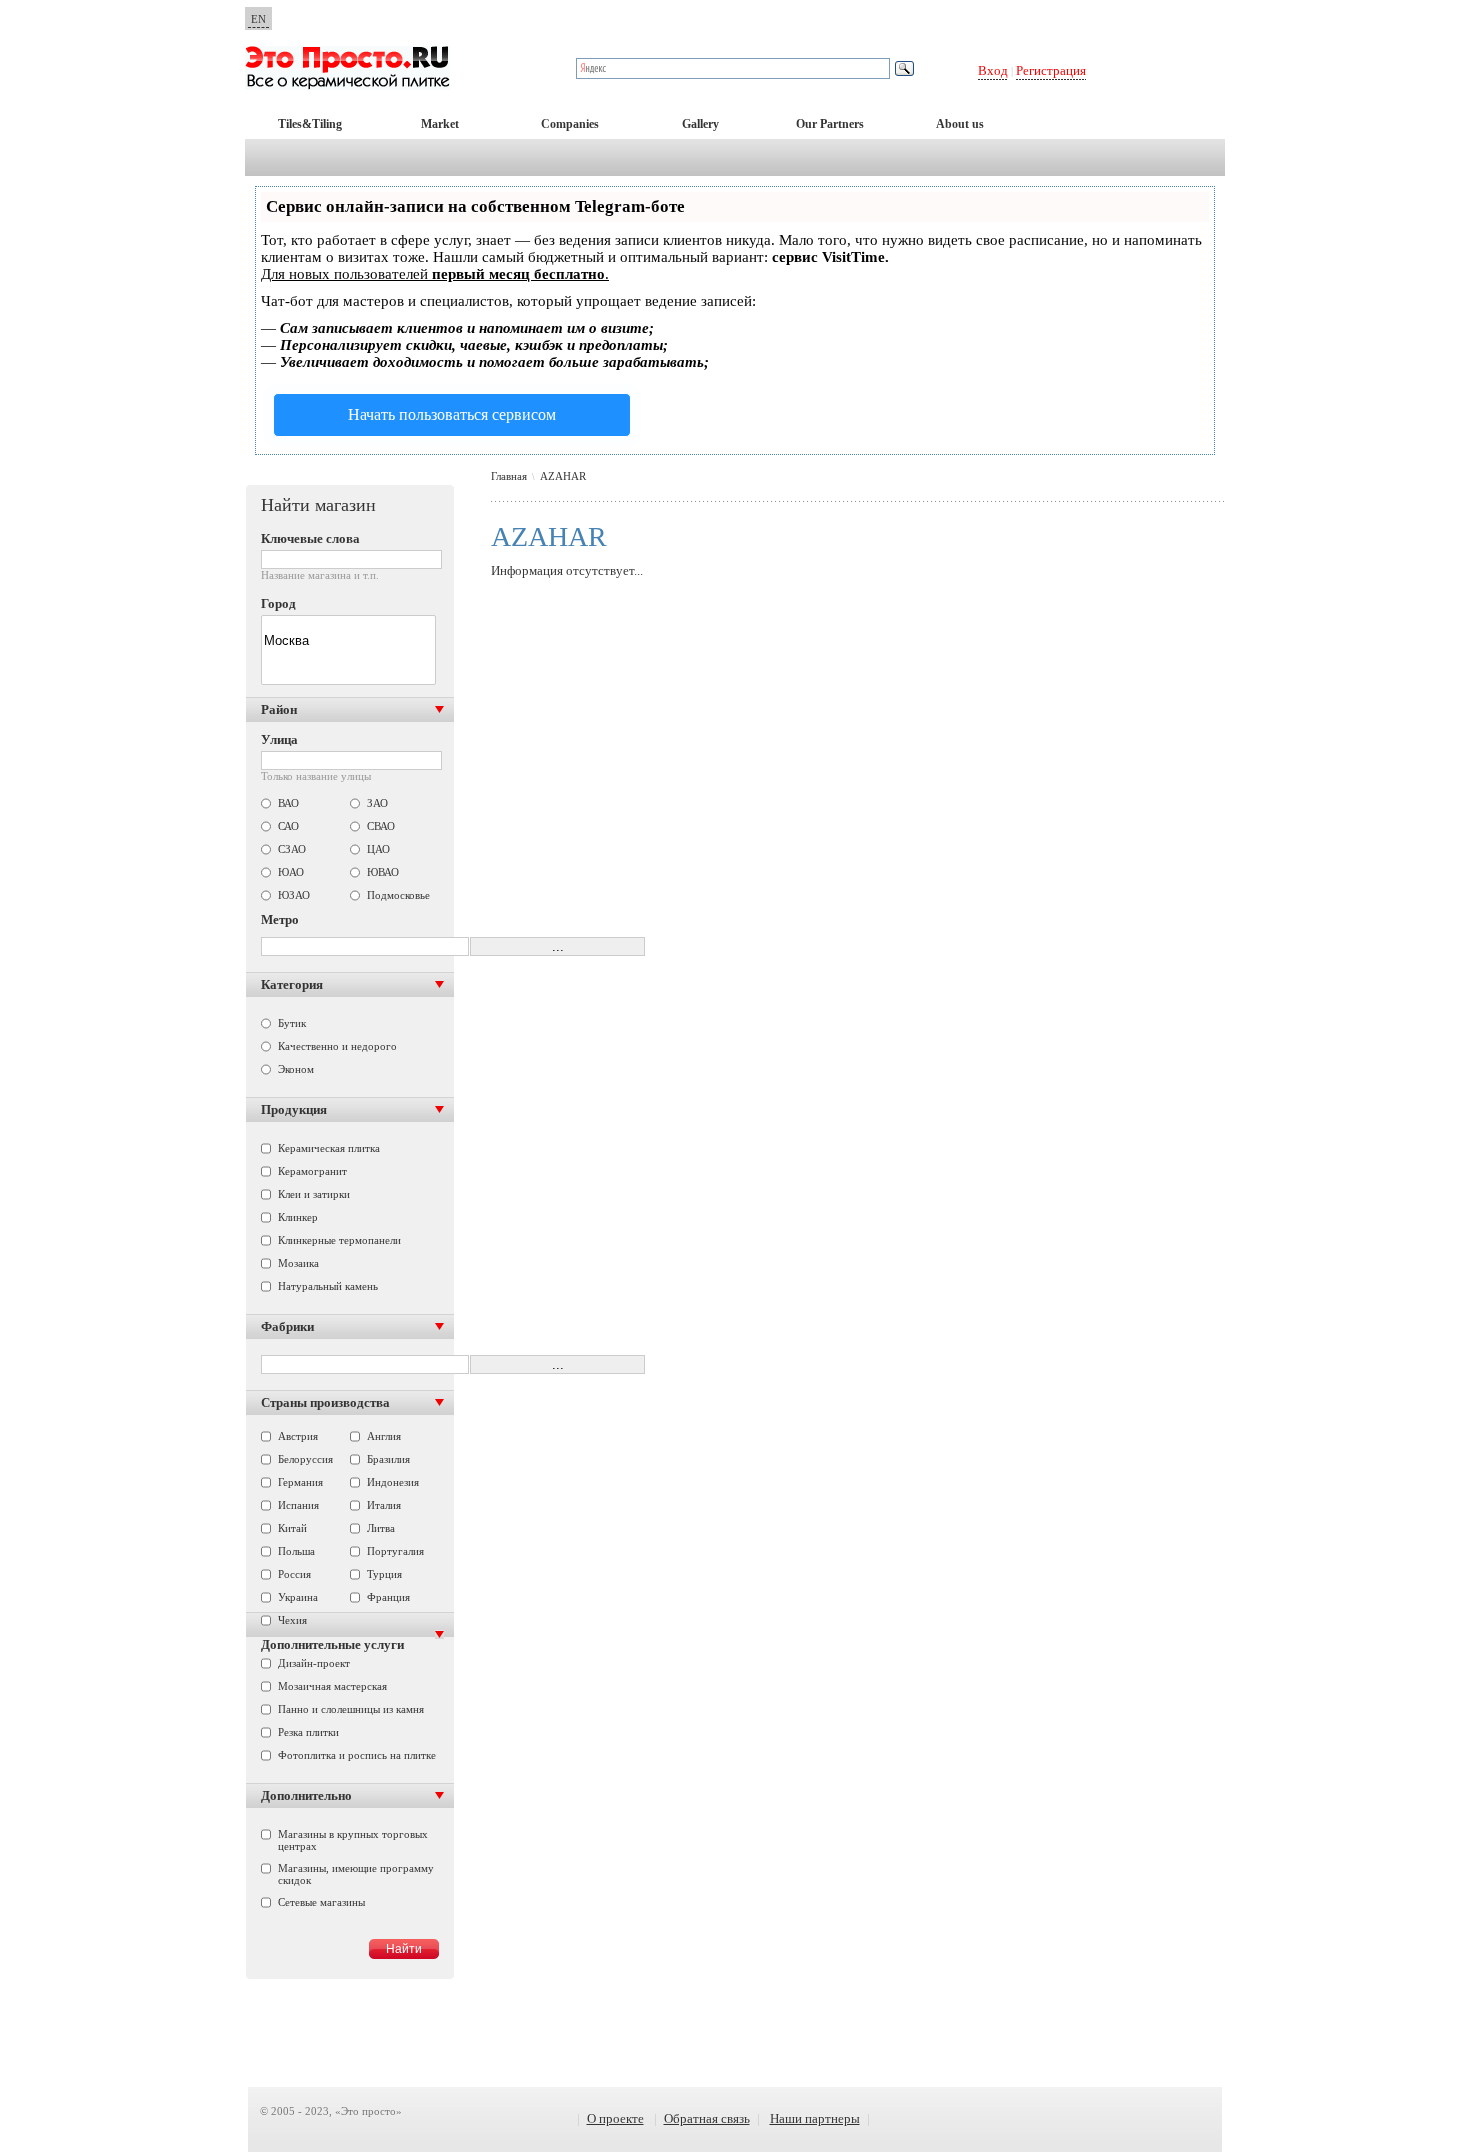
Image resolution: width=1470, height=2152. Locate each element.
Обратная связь (707, 2118)
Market (440, 124)
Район (279, 709)
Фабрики (287, 1326)
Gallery (700, 124)
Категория (292, 984)
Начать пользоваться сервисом (452, 414)
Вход (993, 70)
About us (960, 124)
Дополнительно (306, 1795)
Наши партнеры (815, 2118)
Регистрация (1051, 70)
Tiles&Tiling (310, 124)
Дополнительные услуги (332, 1644)
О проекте (615, 2118)
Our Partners (830, 124)
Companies (570, 124)
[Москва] (348, 641)
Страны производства (325, 1402)
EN (258, 19)
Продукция (294, 1109)
